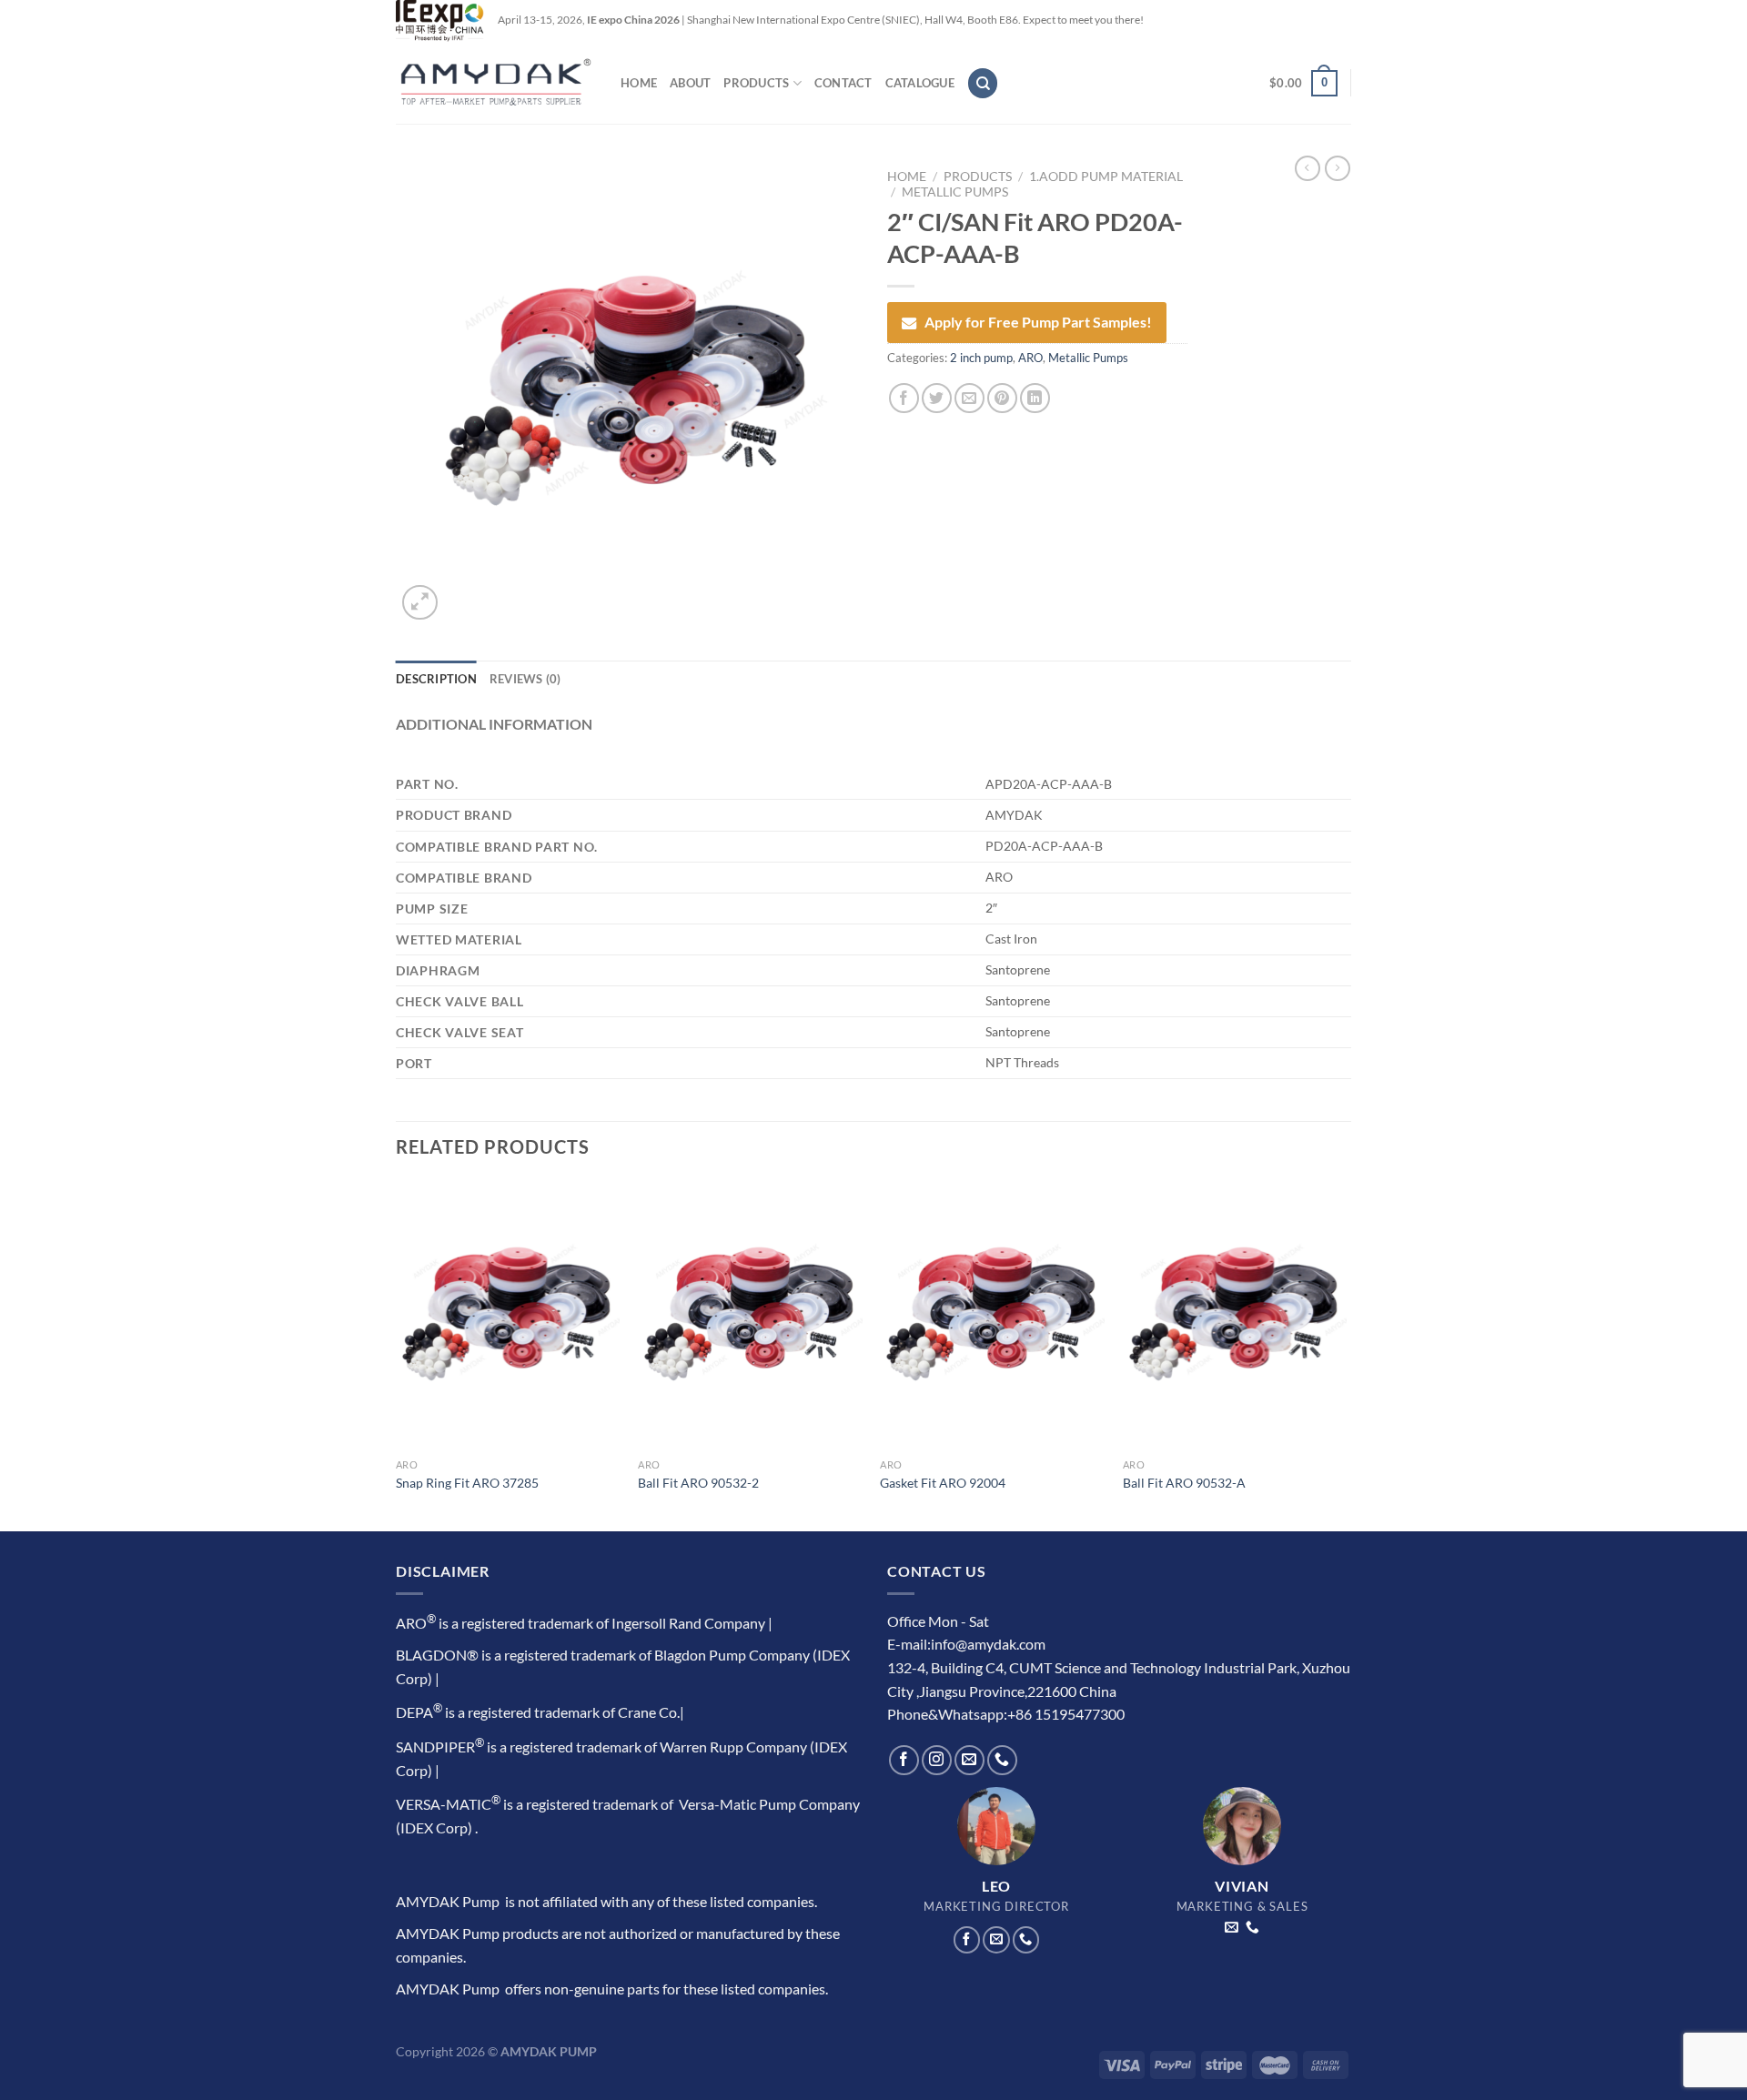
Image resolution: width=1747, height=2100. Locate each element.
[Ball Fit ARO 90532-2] (750, 1315)
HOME (639, 83)
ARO (1030, 358)
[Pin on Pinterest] (1002, 398)
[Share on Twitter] (937, 398)
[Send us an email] (969, 1760)
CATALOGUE (920, 83)
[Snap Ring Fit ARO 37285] (508, 1315)
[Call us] (1002, 1760)
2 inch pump (981, 358)
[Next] (1346, 1353)
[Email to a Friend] (969, 398)
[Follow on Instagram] (937, 1760)
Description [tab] (436, 679)
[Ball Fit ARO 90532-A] (1235, 1315)
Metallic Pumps (955, 192)
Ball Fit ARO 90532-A (1184, 1483)
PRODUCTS (756, 83)
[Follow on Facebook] (904, 1760)
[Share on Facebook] (904, 398)
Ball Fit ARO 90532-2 (698, 1483)
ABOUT (690, 83)
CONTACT (843, 83)
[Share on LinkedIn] (1035, 398)
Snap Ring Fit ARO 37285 (467, 1483)
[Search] (983, 83)
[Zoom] (420, 603)
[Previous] (397, 1353)
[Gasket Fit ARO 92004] (992, 1315)
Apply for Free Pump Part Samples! (1038, 322)
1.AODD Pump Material (1106, 177)
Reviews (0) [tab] (525, 679)
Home (907, 177)
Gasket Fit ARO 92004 (943, 1483)
